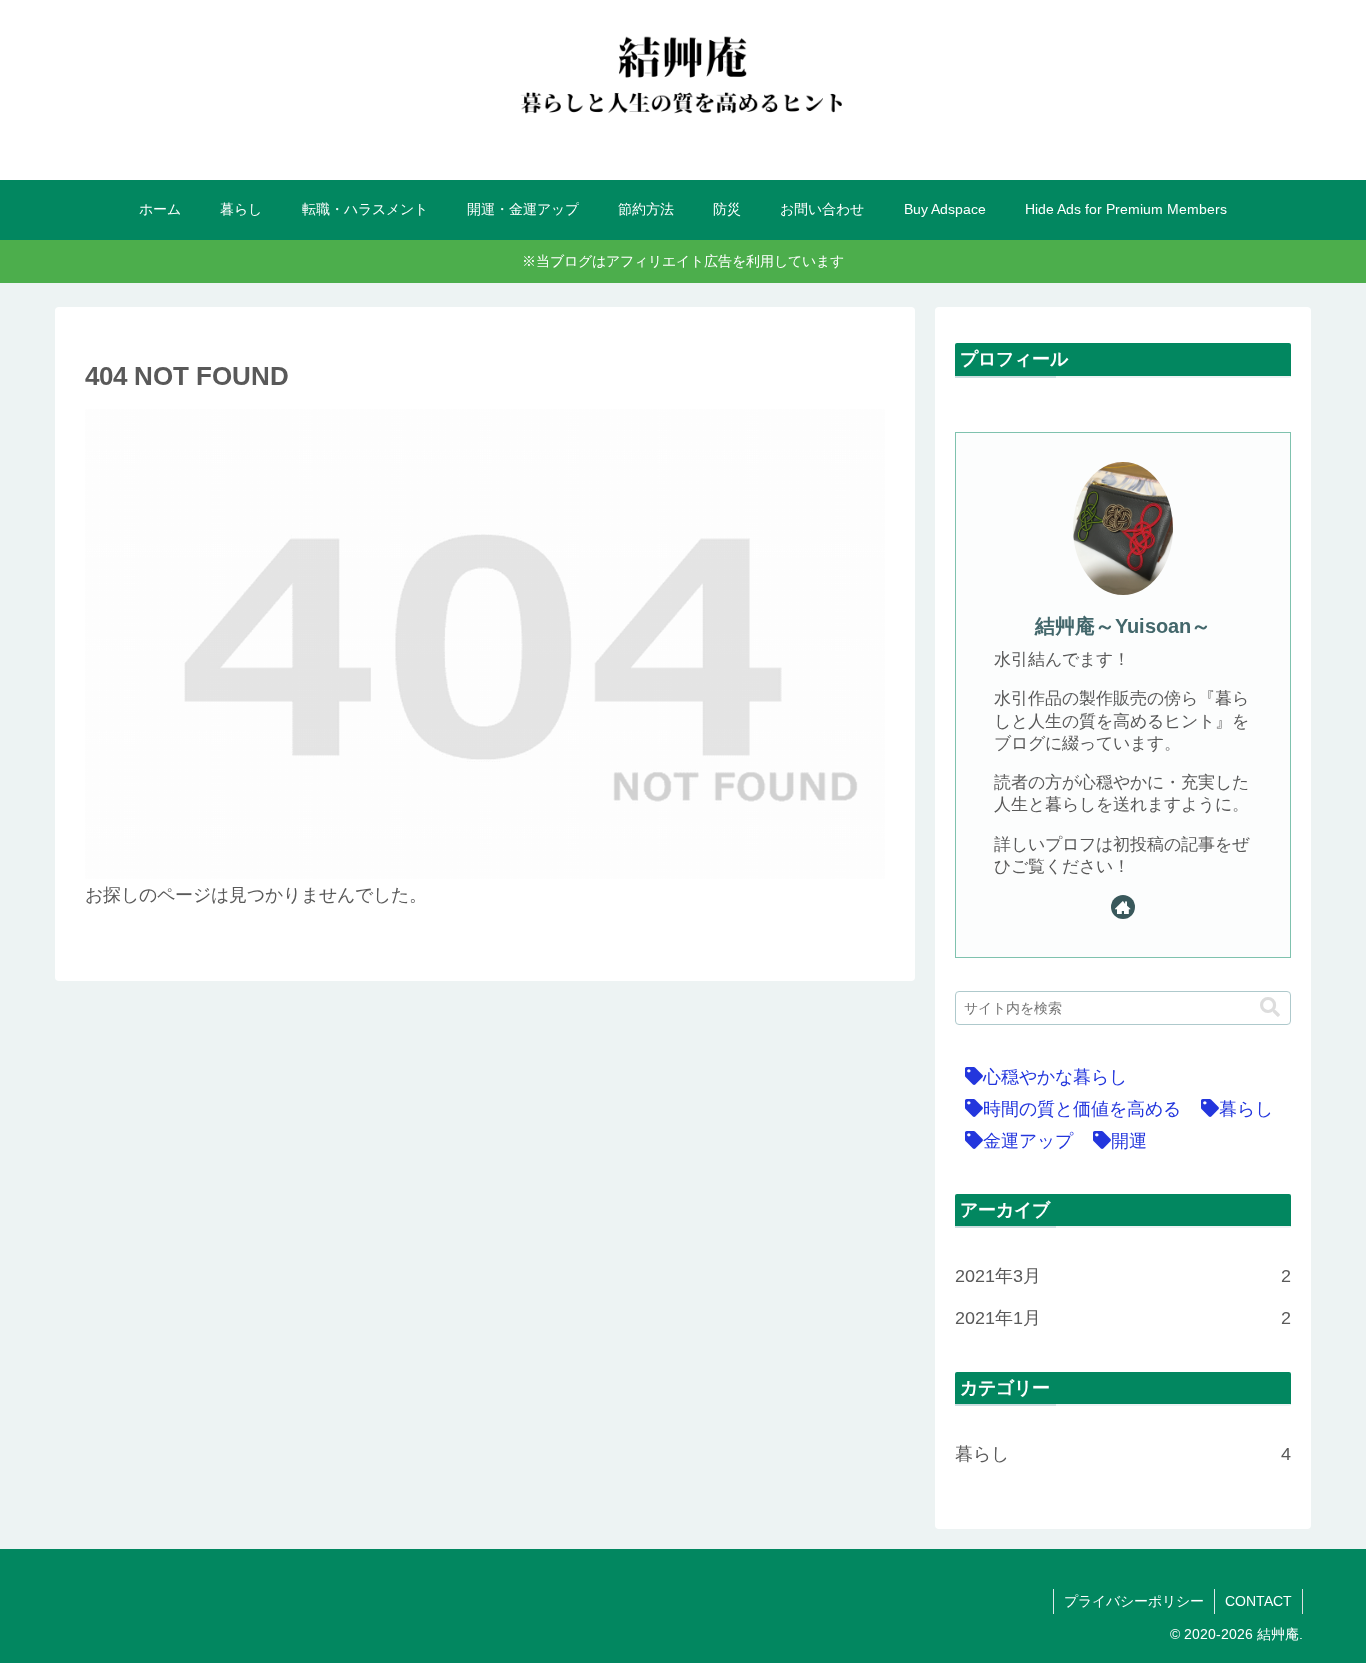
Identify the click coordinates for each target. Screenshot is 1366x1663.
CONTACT (1258, 1601)
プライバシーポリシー (1134, 1601)
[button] (1270, 1007)
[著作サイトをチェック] (1123, 907)
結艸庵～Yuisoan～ (1123, 626)
